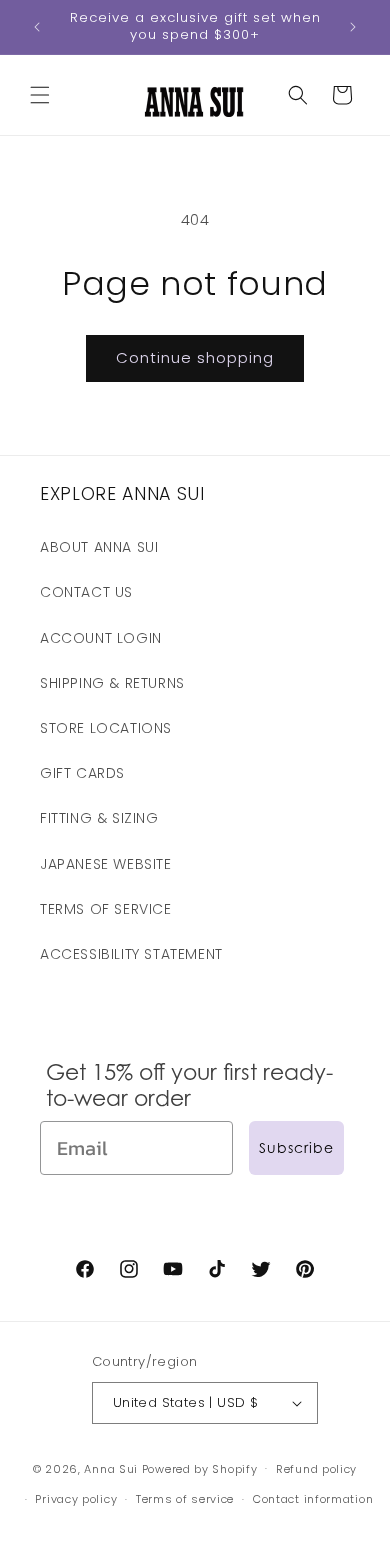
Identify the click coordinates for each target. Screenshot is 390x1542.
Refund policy (316, 1469)
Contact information (313, 1499)
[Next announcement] (353, 27)
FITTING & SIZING (99, 818)
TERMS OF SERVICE (106, 909)
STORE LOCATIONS (106, 728)
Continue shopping (195, 357)
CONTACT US (86, 592)
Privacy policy (76, 1499)
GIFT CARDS (82, 773)
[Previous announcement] (37, 27)
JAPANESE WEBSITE (106, 864)
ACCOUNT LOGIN (101, 638)
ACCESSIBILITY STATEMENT (131, 954)
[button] (40, 95)
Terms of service (185, 1499)
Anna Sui (111, 1468)
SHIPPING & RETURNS (112, 683)
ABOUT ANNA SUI (99, 547)
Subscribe (296, 1147)
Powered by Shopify (200, 1468)
